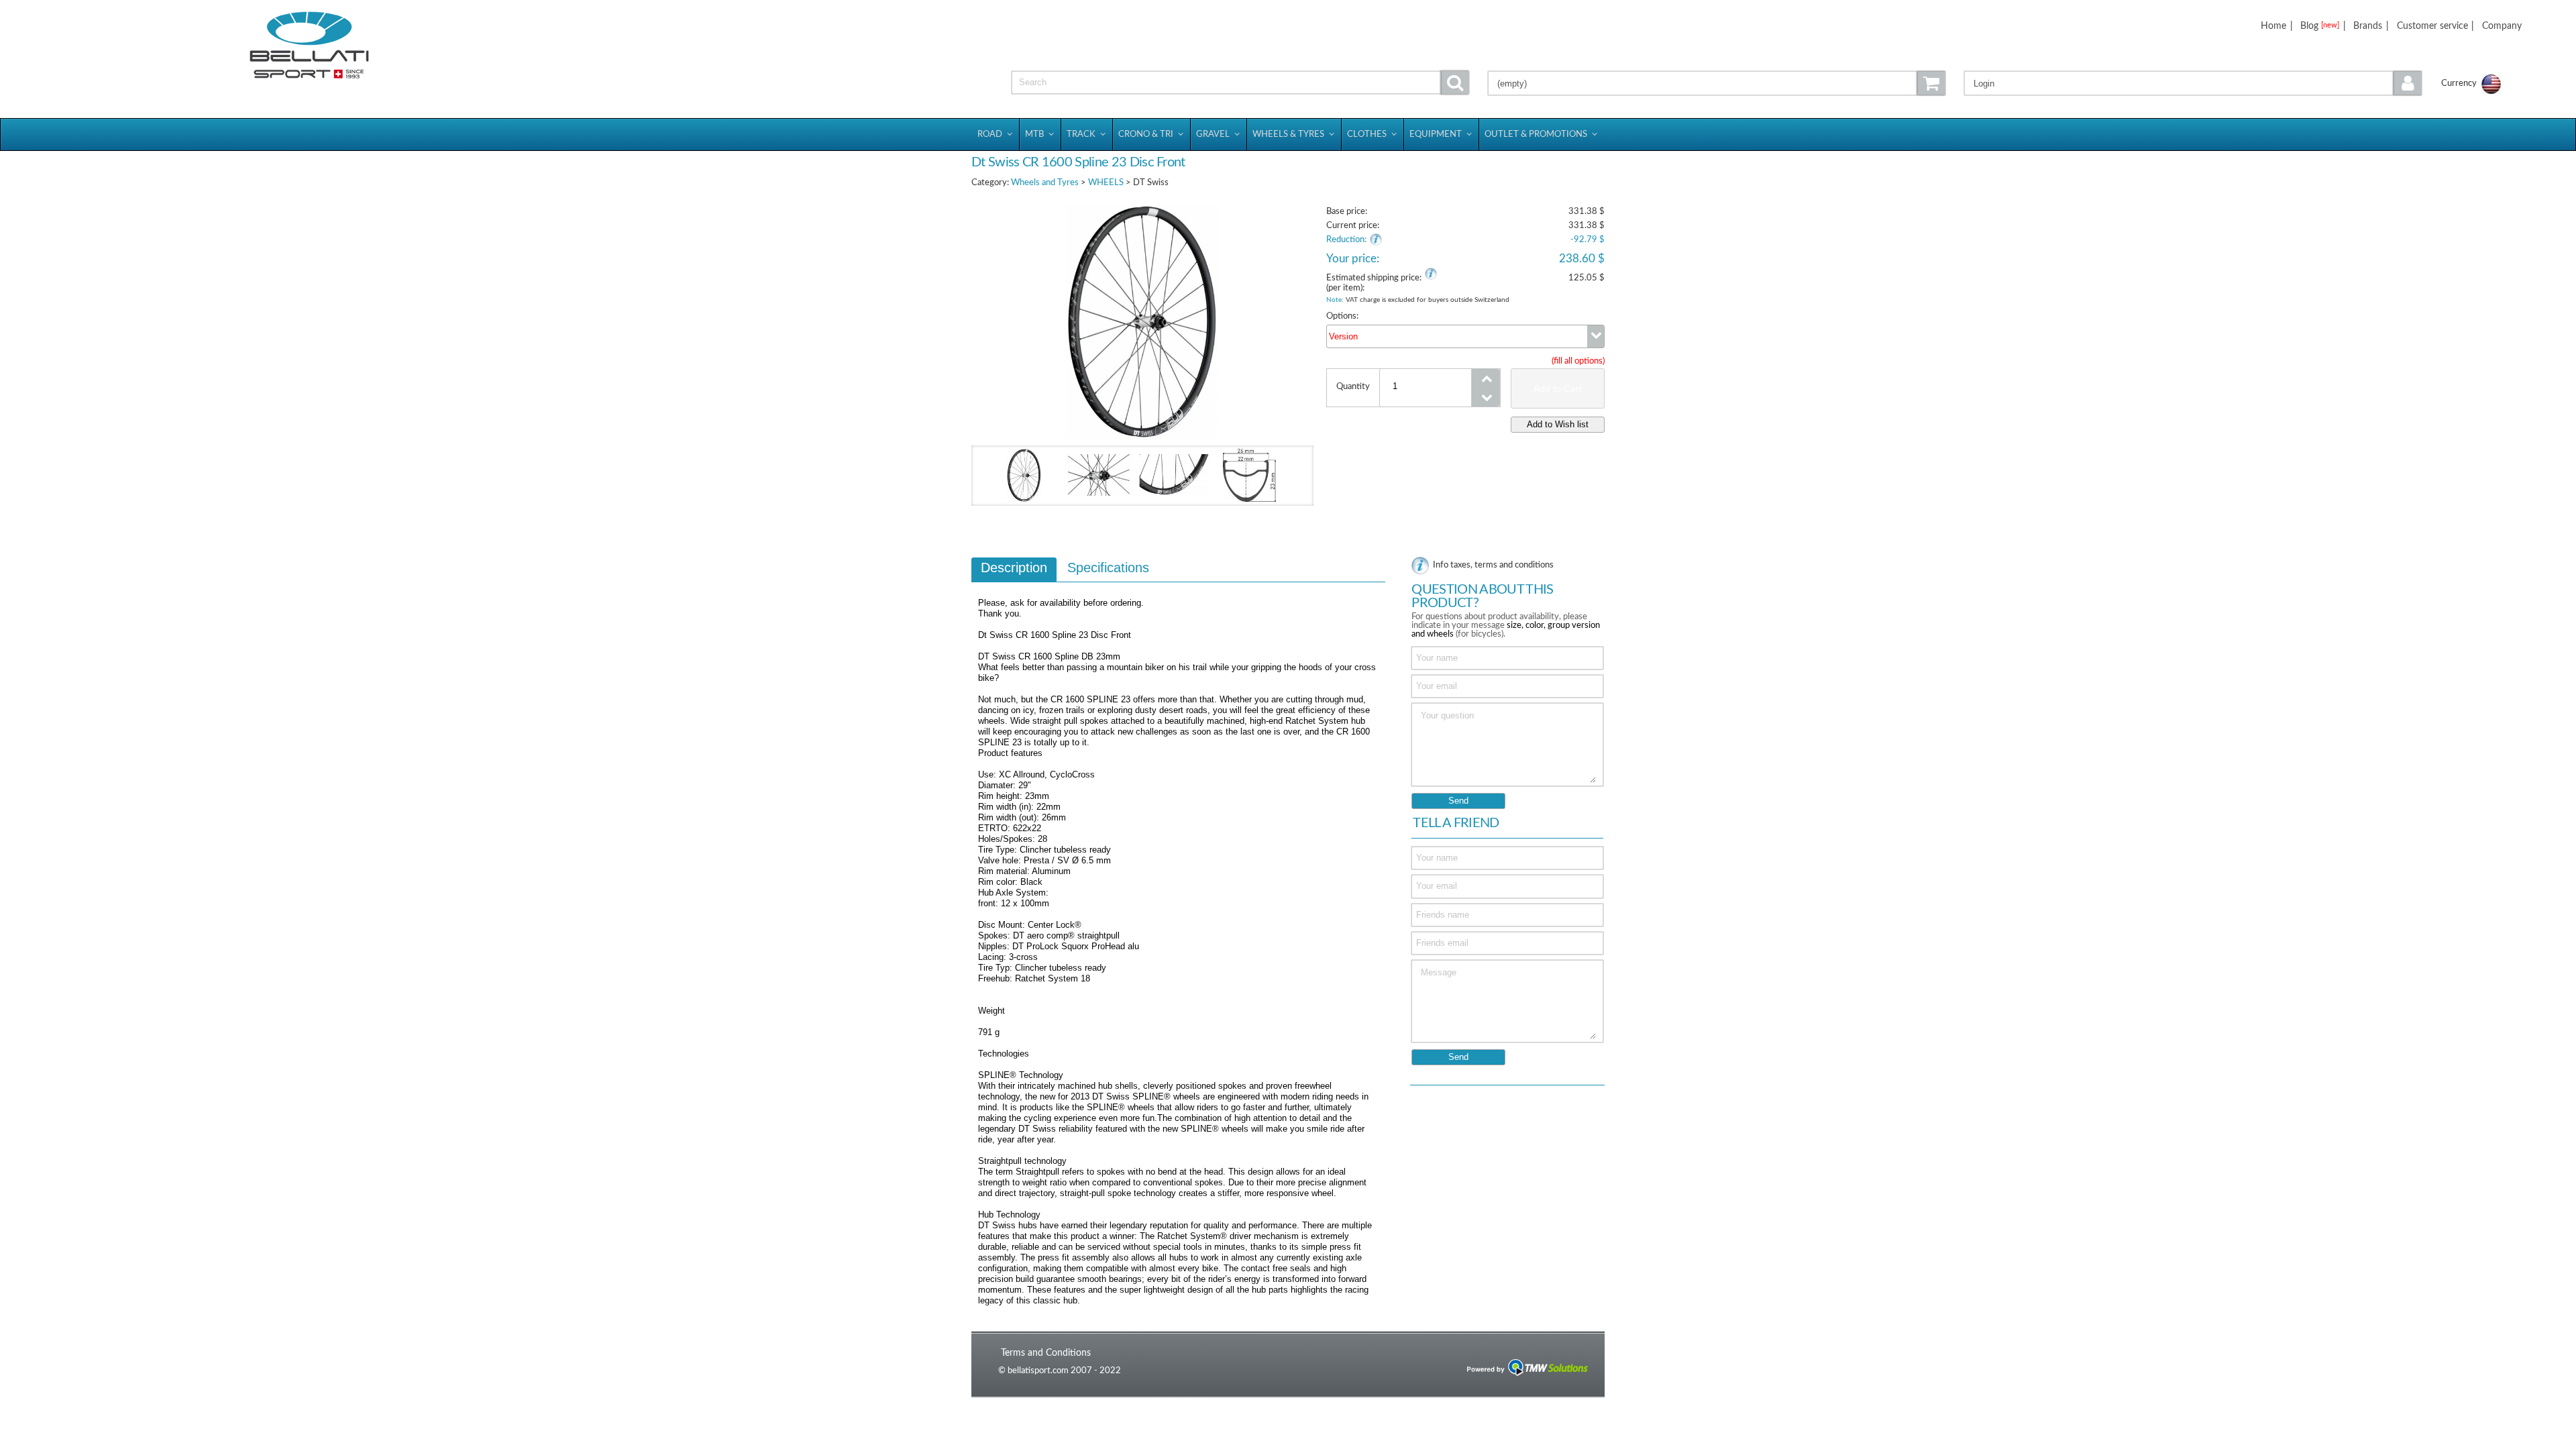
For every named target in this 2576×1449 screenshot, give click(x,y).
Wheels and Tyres (1045, 183)
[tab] (1014, 570)
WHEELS (1106, 183)
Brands (2368, 26)
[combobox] (1465, 336)
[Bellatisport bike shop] (309, 45)
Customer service (2432, 26)
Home (2273, 26)
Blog (2320, 26)
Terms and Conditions (1046, 1353)
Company (2502, 26)
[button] (2193, 83)
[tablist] (1178, 938)
